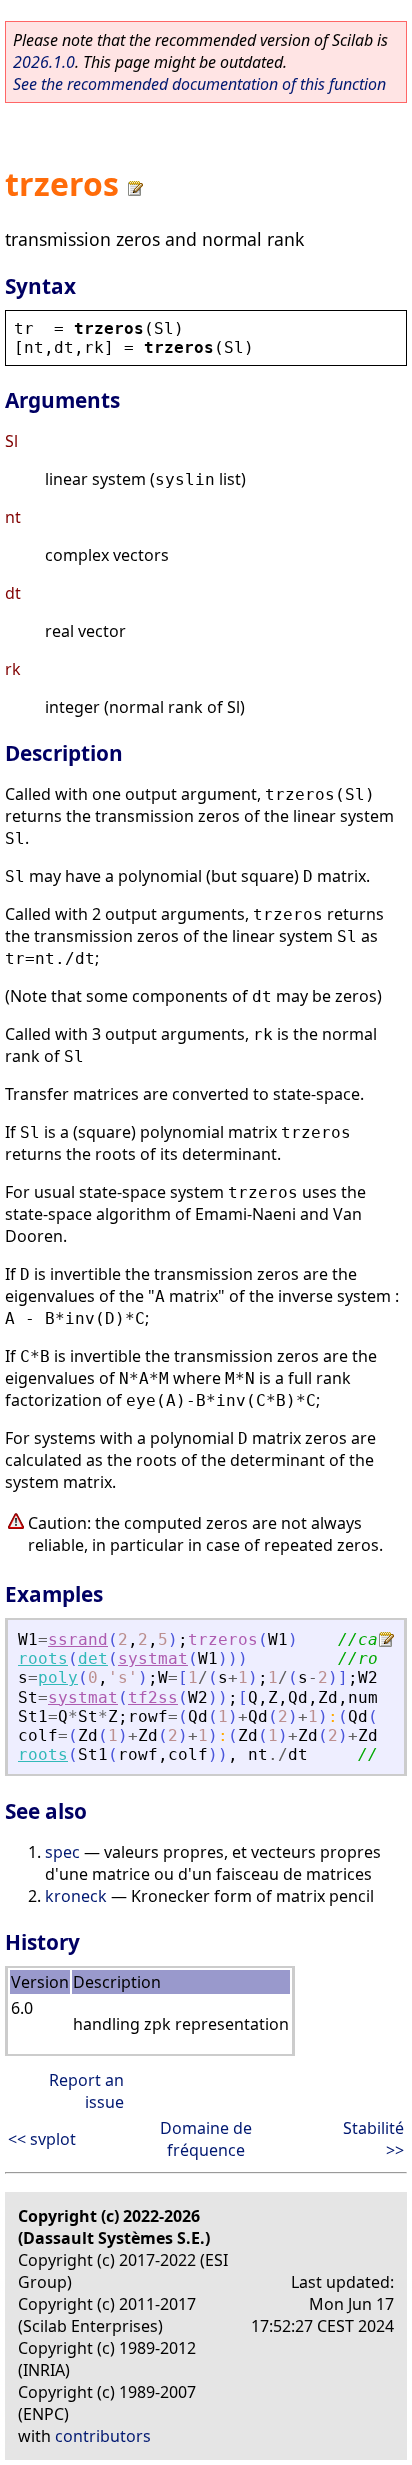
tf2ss (153, 1697)
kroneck (76, 1896)
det (93, 1658)
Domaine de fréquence (206, 2139)
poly (58, 1677)
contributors (103, 2436)
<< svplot (42, 2139)
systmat (153, 1658)
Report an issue (86, 2091)
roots (43, 1658)
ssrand (78, 1639)
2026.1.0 (44, 62)
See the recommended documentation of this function (199, 84)
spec (62, 1852)
